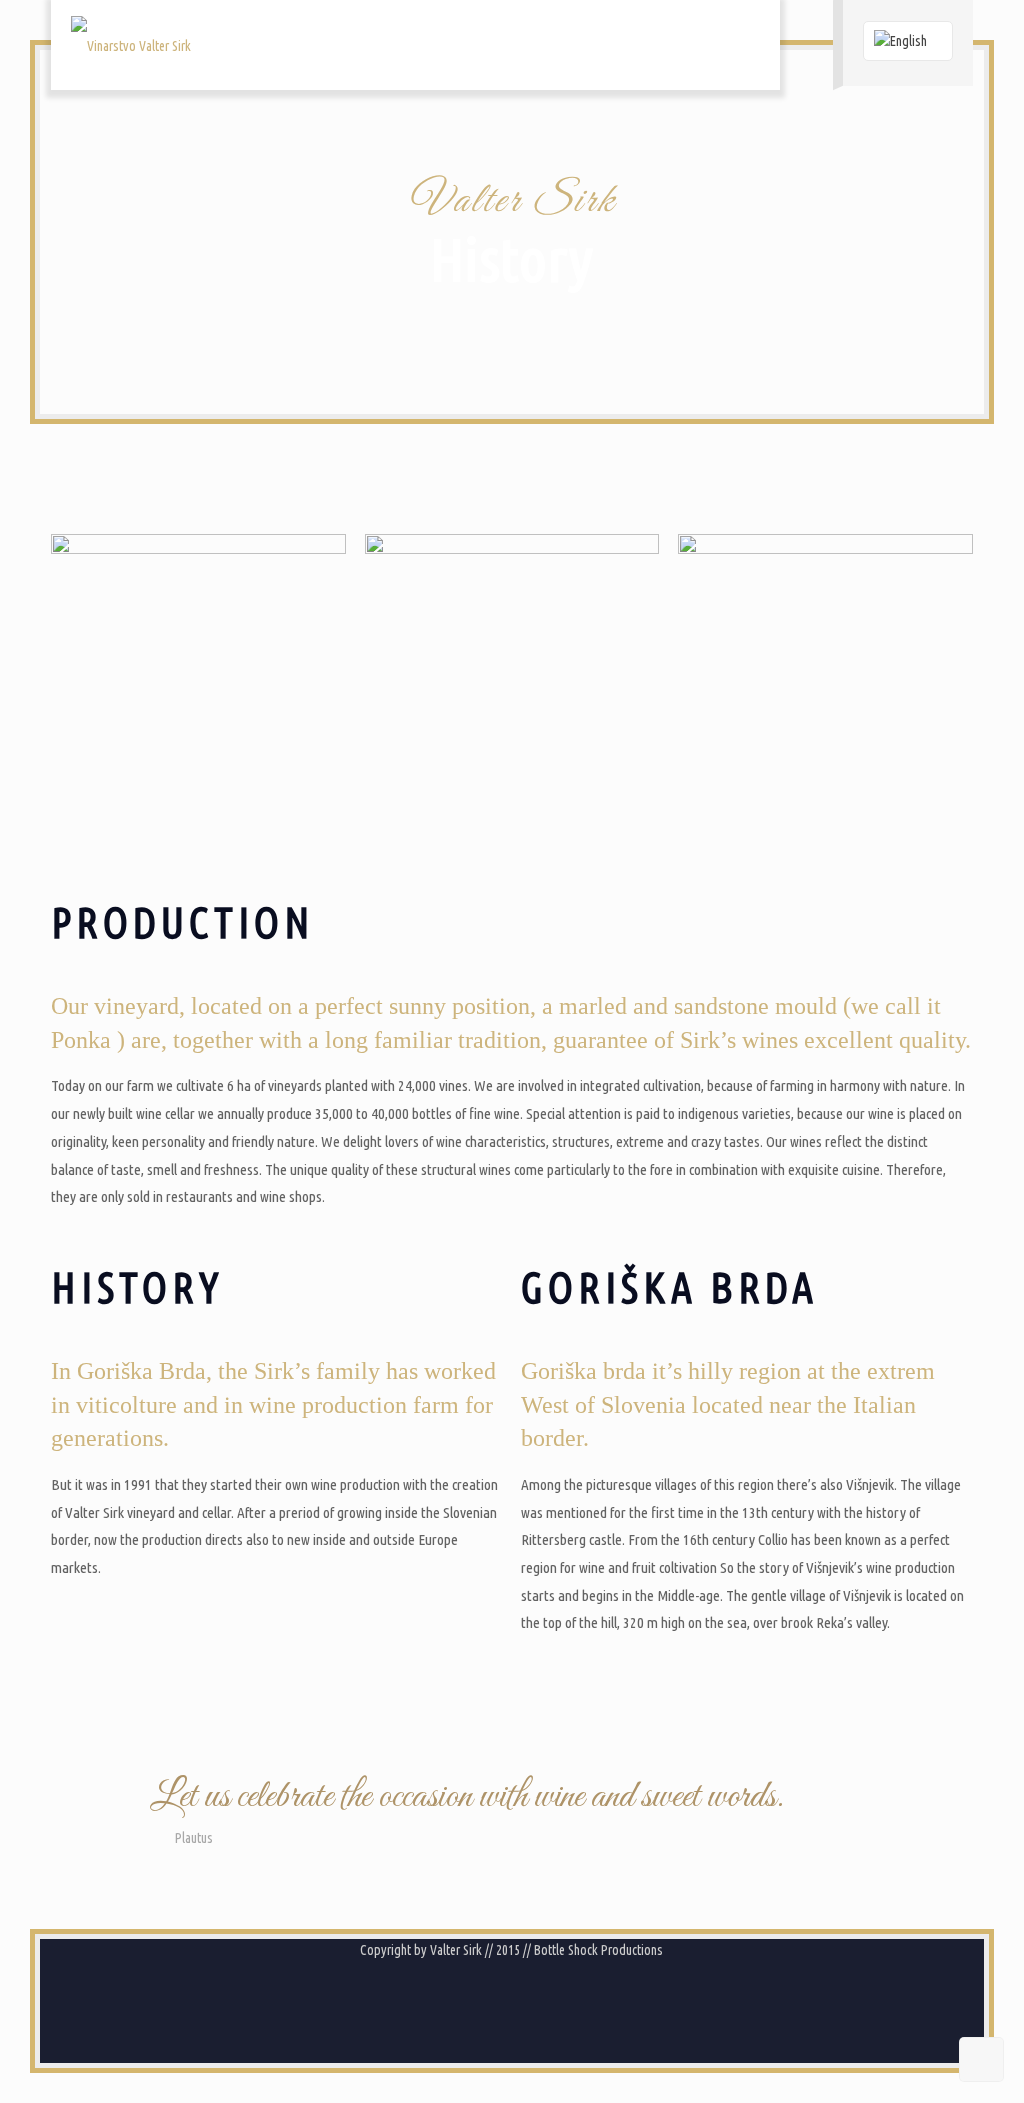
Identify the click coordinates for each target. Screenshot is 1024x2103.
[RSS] (525, 2001)
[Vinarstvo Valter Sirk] (131, 45)
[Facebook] (498, 2001)
